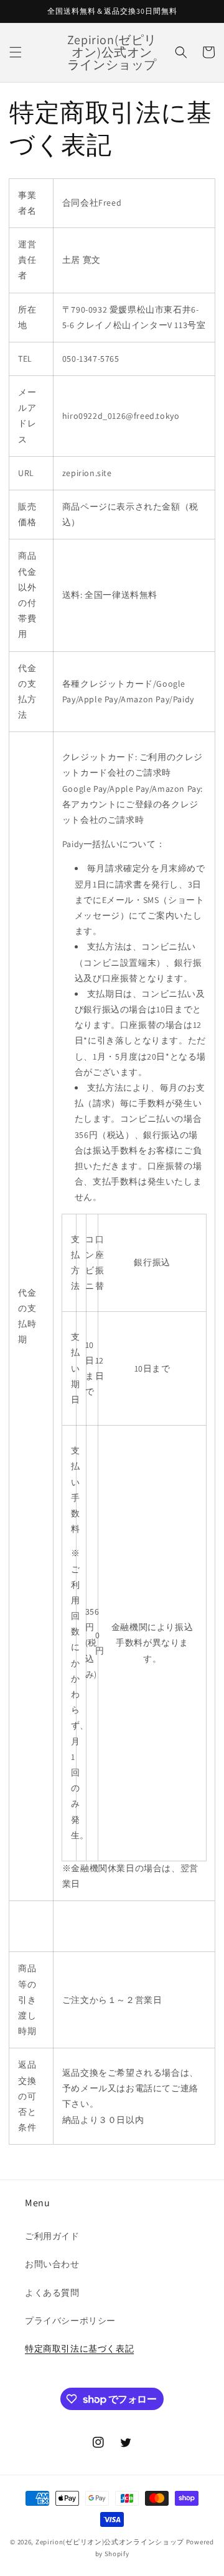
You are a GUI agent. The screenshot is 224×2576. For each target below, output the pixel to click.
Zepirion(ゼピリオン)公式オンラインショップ (110, 2542)
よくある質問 (52, 2293)
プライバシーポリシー (70, 2321)
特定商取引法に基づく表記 (79, 2349)
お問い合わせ (52, 2264)
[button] (16, 52)
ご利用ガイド (52, 2236)
